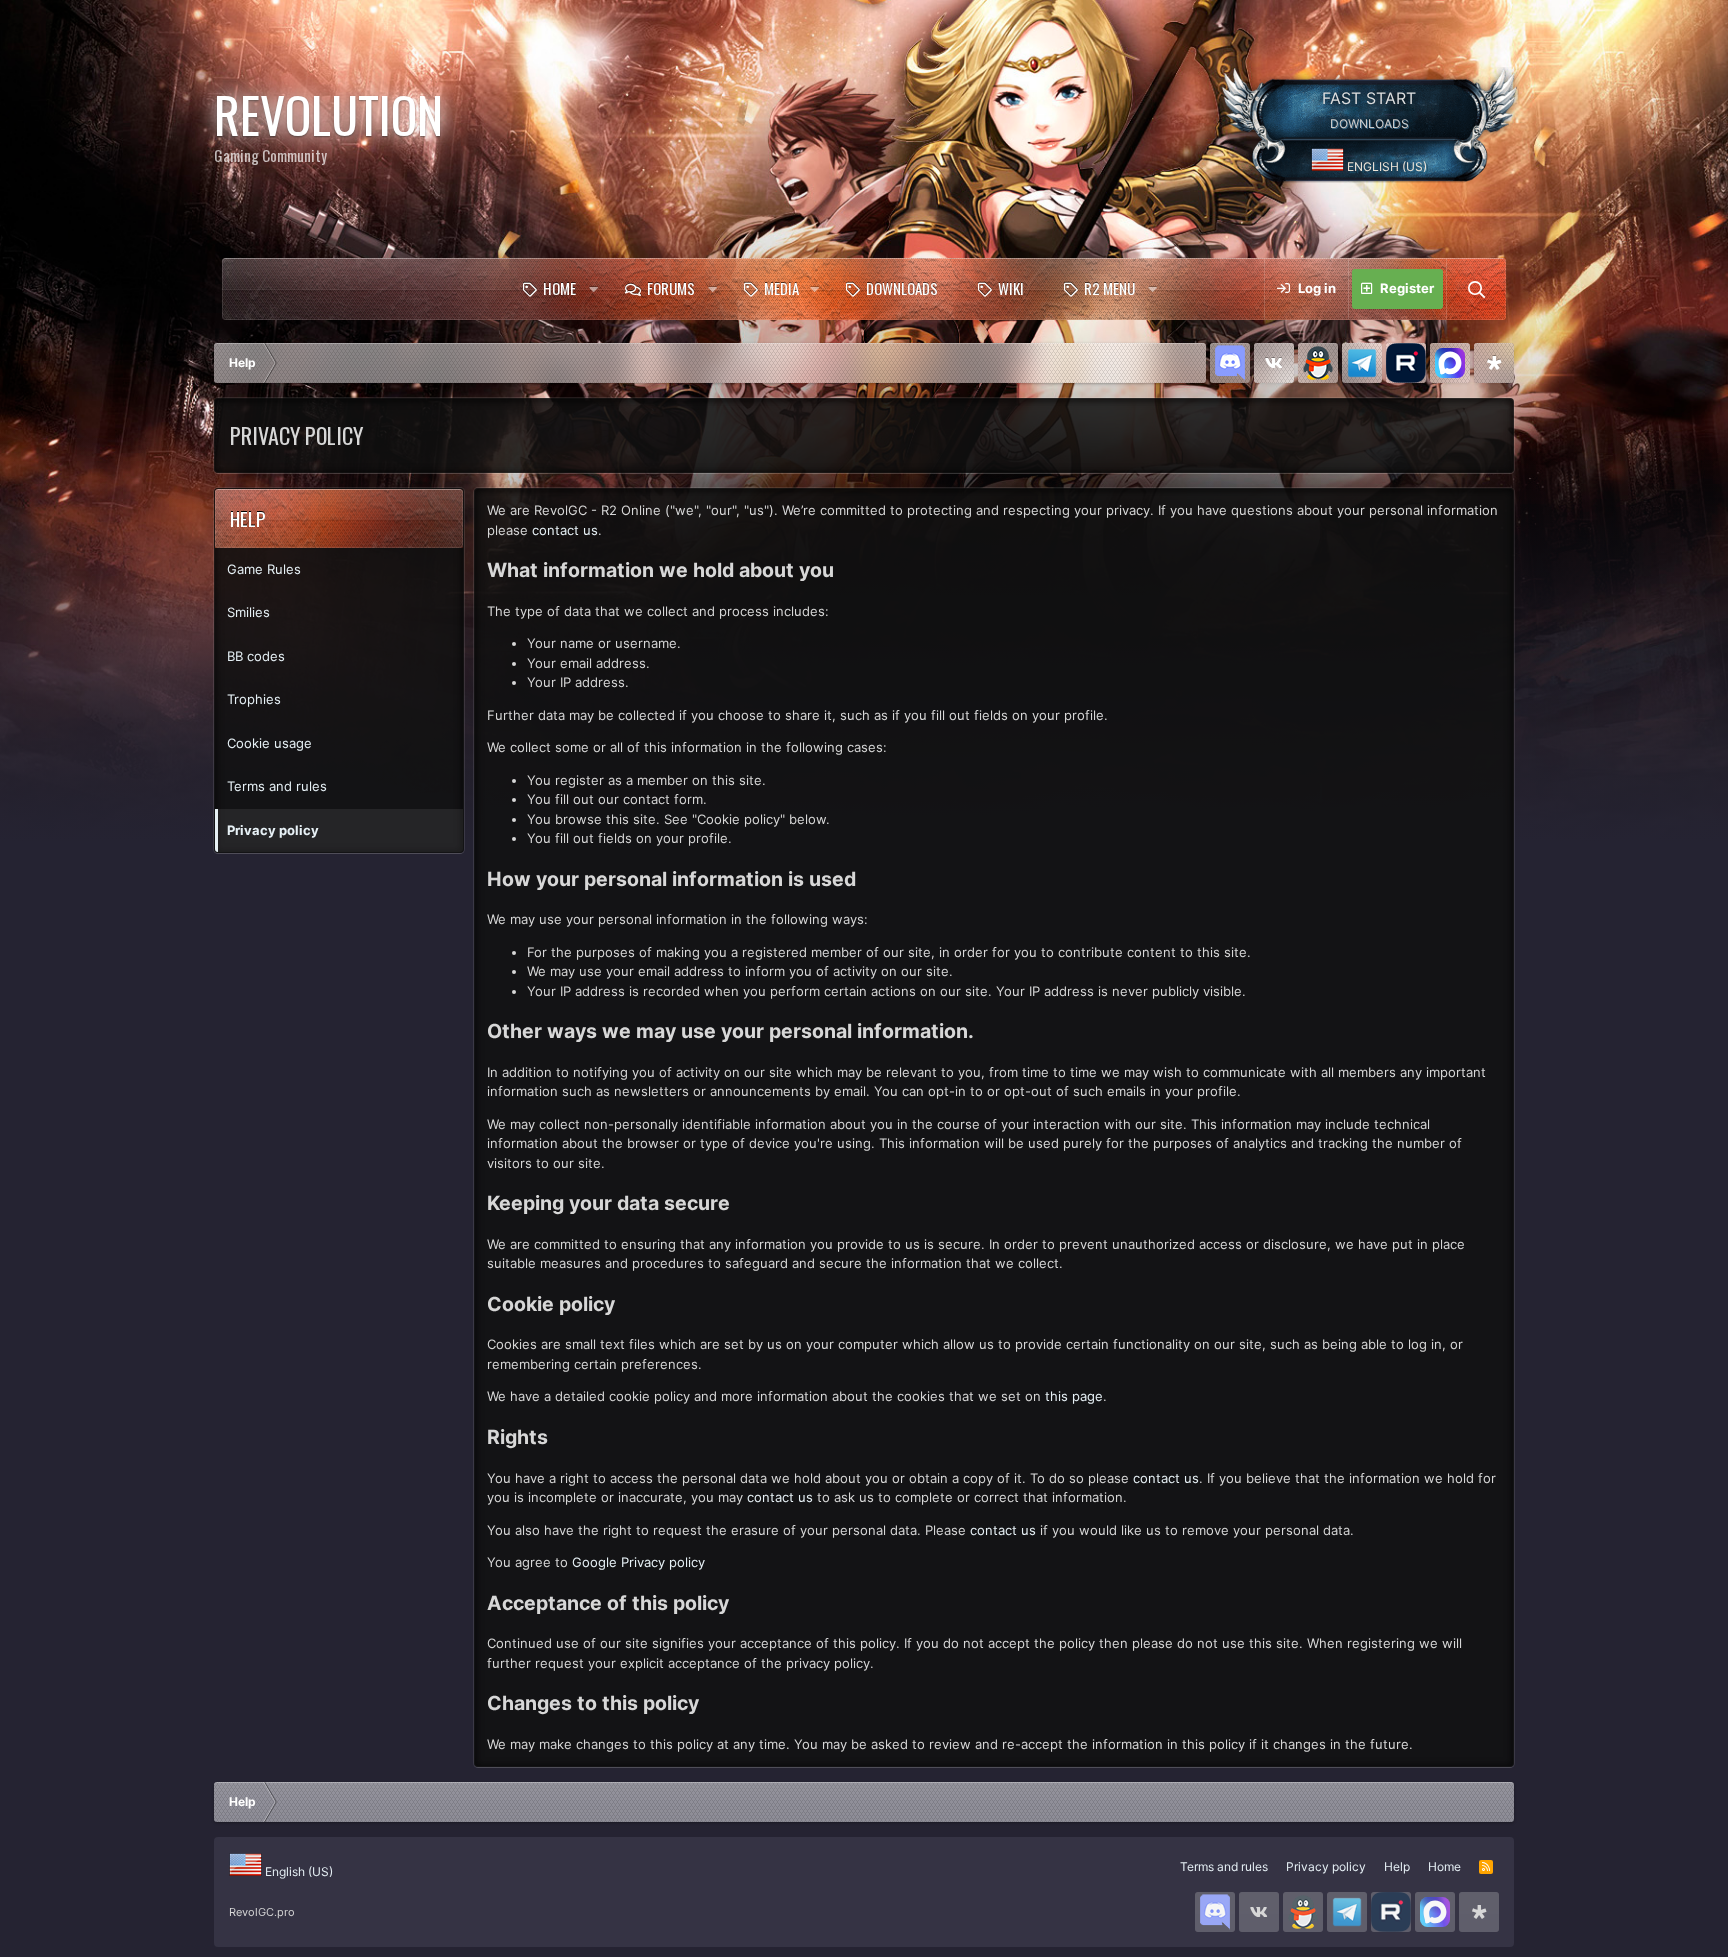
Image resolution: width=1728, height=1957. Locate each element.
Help (1397, 1866)
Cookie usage (269, 743)
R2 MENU (1109, 288)
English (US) (1385, 166)
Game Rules (264, 569)
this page (1074, 1396)
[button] (593, 289)
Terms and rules (277, 786)
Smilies (248, 612)
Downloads (902, 288)
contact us (565, 530)
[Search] (1476, 289)
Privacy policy (273, 830)
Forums (671, 288)
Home (559, 288)
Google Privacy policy (638, 1562)
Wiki (1011, 288)
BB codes (256, 656)
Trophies (254, 699)
